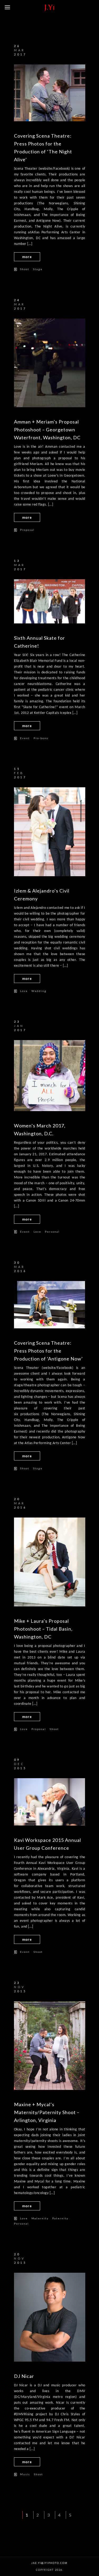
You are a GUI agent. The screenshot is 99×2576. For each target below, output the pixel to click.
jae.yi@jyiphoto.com (49, 2563)
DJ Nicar (24, 2376)
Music (25, 2474)
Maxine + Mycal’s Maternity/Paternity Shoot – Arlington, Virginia (47, 2112)
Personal (52, 1232)
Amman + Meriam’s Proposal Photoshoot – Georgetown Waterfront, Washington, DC (47, 430)
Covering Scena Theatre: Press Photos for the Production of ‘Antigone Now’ (48, 1351)
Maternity (40, 2218)
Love (24, 991)
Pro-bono (41, 738)
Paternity (60, 2218)
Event (25, 738)
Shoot (25, 269)
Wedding (39, 991)
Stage (38, 269)
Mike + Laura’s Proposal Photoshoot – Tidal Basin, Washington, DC (43, 1629)
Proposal (27, 530)
